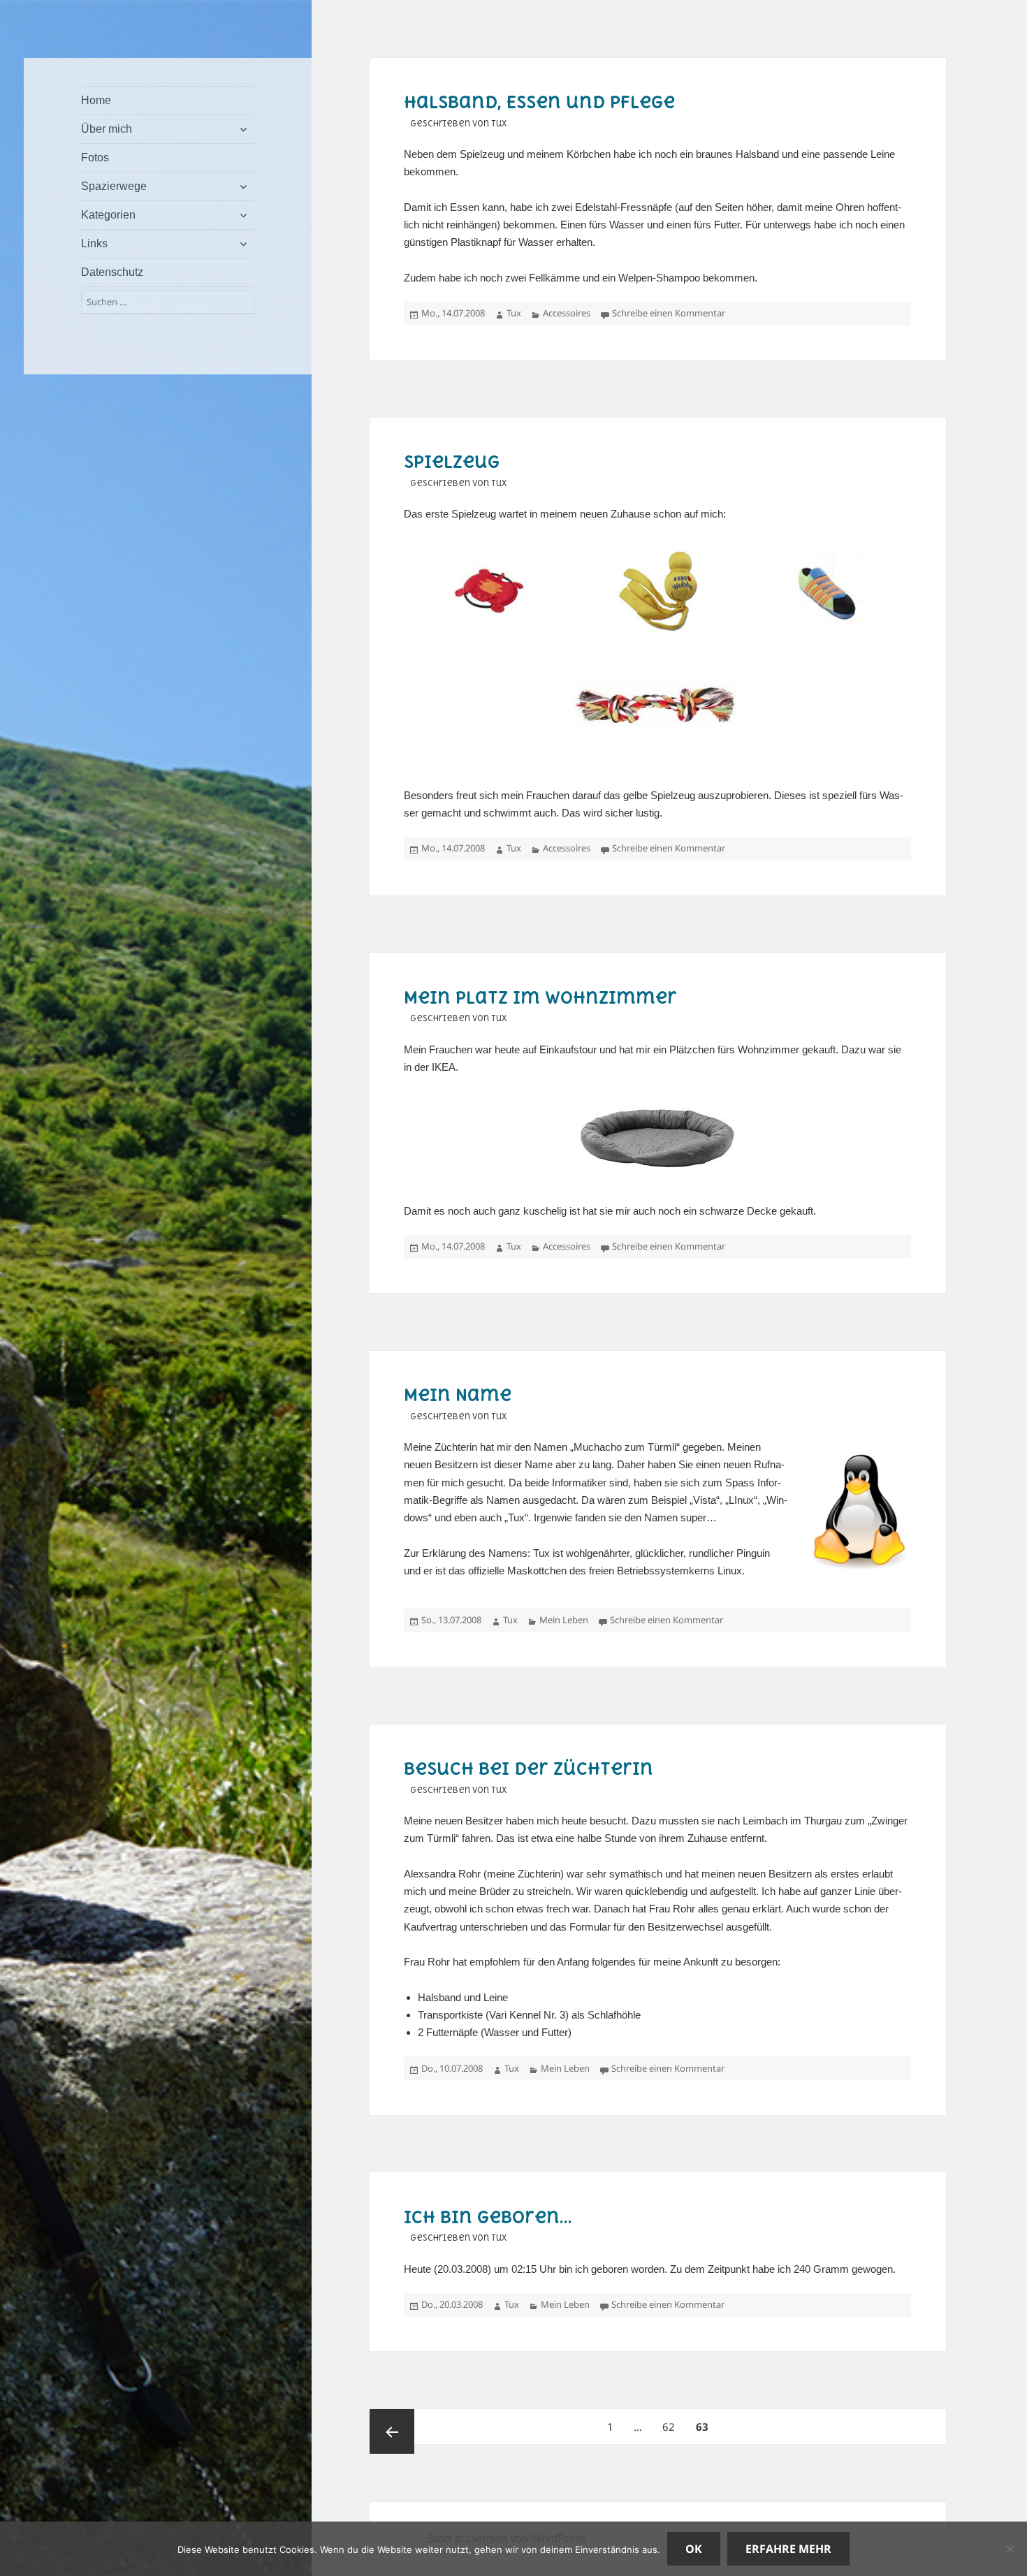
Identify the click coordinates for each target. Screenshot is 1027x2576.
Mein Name (458, 1395)
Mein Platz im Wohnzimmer (540, 997)
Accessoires (567, 313)
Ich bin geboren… (488, 2217)
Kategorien (108, 215)
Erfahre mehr (788, 2549)
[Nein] (1010, 2549)
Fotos (95, 158)
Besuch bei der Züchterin (529, 1769)
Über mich (107, 129)
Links (94, 243)
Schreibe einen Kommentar (669, 313)
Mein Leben (564, 1620)
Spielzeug (452, 462)
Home (96, 100)
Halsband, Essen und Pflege (539, 102)
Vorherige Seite (392, 2431)
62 (673, 2426)
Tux (514, 313)
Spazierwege (114, 186)
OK (694, 2549)
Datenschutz (112, 272)
